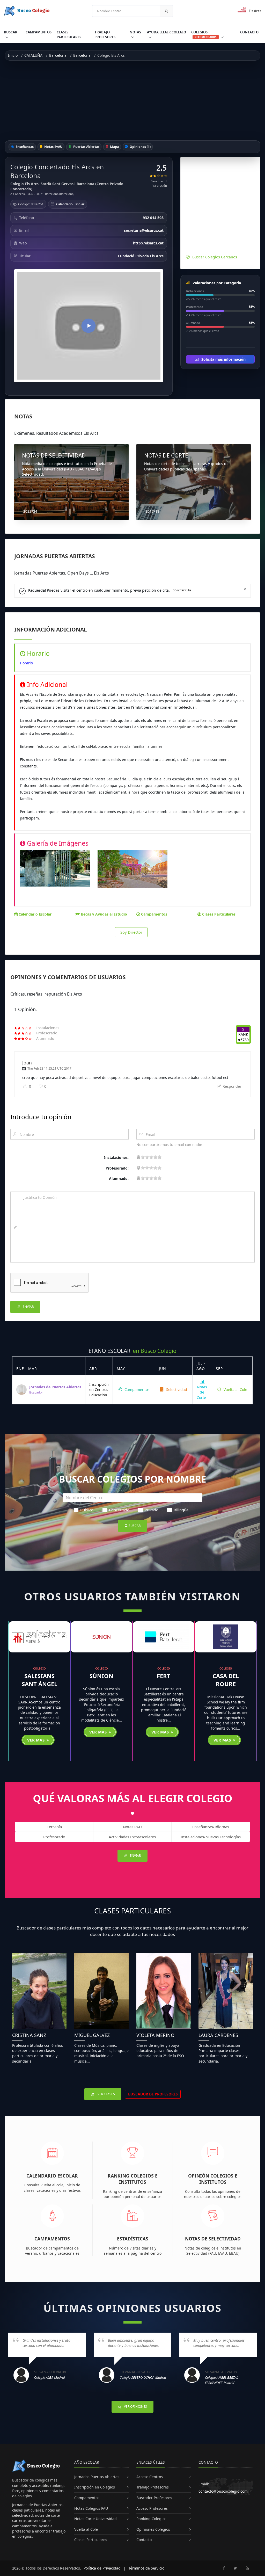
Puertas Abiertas (86, 147)
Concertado (119, 1510)
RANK (243, 1034)
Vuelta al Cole (235, 1389)
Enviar (28, 1307)
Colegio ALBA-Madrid (50, 2377)
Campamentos (39, 32)
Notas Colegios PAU (91, 2508)
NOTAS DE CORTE (166, 455)
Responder (231, 1086)
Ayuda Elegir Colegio (167, 32)
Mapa (114, 147)
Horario (26, 663)
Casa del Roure (226, 1680)
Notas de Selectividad (213, 2239)
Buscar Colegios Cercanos (215, 257)
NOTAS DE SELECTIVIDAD (54, 455)
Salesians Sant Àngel (39, 1680)
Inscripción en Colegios (95, 2487)
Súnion (101, 1676)
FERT (164, 1676)
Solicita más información (223, 359)
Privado (152, 1510)
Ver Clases (106, 2094)
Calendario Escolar (70, 204)
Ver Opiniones (135, 2407)
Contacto (249, 32)
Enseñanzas (24, 147)
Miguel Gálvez (92, 2035)
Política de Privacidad (102, 2568)
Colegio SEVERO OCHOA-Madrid (143, 2377)
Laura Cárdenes (218, 2035)
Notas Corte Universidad (95, 2519)
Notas (135, 32)
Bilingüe (181, 1510)
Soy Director (131, 932)
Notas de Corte (202, 1392)
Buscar (11, 32)
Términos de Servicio (146, 2568)
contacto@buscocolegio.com (223, 2491)
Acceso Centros (150, 2477)
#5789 (243, 1040)
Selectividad (176, 1389)
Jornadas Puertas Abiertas (97, 2477)
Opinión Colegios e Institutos (213, 2179)
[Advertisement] (132, 100)
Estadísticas (133, 2239)
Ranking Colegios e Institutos (133, 2179)
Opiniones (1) (140, 147)
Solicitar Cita (182, 590)
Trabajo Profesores (105, 35)
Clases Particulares (69, 35)
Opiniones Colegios (153, 2529)
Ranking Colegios (151, 2519)
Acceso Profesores (152, 2508)
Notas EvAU (53, 147)
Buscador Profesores (154, 2498)
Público (87, 1510)
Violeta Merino (155, 2035)
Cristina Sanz (29, 2035)
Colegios (204, 34)
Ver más (36, 1740)
